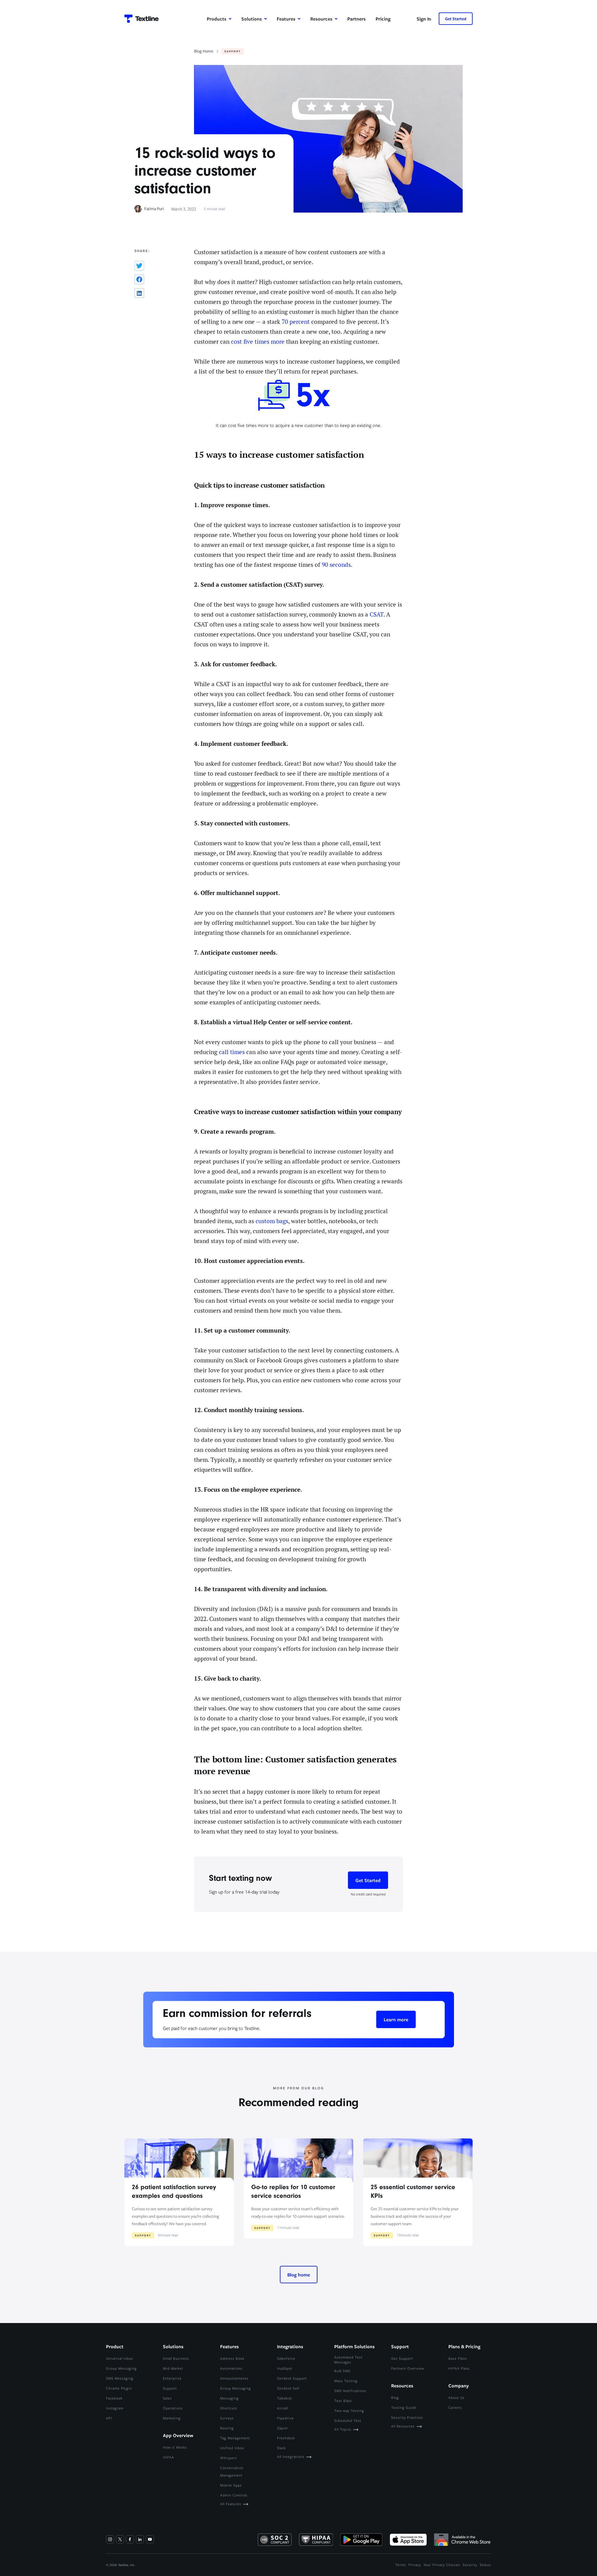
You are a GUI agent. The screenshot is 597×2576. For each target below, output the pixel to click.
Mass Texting (346, 2381)
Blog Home (204, 51)
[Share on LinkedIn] (139, 293)
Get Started (456, 19)
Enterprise (172, 2378)
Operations (173, 2408)
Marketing (172, 2418)
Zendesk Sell (288, 2388)
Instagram (115, 2408)
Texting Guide (404, 2407)
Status (485, 2565)
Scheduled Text (348, 2420)
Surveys (227, 2418)
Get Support (402, 2358)
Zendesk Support (292, 2378)
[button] (219, 19)
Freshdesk (286, 2438)
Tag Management (235, 2438)
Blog (395, 2397)
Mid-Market (173, 2368)
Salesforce (286, 2358)
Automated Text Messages (348, 2360)
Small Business (176, 2358)
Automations (231, 2368)
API (109, 2418)
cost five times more (258, 342)
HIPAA (169, 2457)
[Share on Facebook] (139, 279)
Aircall (282, 2408)
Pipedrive (285, 2418)
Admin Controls (234, 2495)
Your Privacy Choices (442, 2565)
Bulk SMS (342, 2371)
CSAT (377, 615)
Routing (227, 2428)
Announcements (234, 2378)
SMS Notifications (350, 2391)
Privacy (415, 2565)
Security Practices (407, 2417)
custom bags (272, 1221)
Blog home (299, 2275)
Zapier (283, 2428)
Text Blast (343, 2401)
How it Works (175, 2447)
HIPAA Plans (459, 2368)
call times (232, 1052)
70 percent (296, 322)
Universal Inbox (120, 2358)
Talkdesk (285, 2398)
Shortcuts (229, 2408)
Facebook (114, 2398)
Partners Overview (408, 2368)
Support (170, 2388)
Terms (401, 2565)
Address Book (232, 2358)
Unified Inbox (232, 2448)
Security (470, 2565)
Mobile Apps (231, 2485)
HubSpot (285, 2368)
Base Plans (458, 2358)
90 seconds (336, 565)
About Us (456, 2397)
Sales (167, 2398)
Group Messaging (121, 2368)
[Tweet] (139, 266)
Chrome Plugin (119, 2388)
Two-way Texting (349, 2411)
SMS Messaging (120, 2378)
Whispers (229, 2458)
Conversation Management (232, 2471)
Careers (455, 2407)
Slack (281, 2448)
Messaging (229, 2398)
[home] (141, 19)
